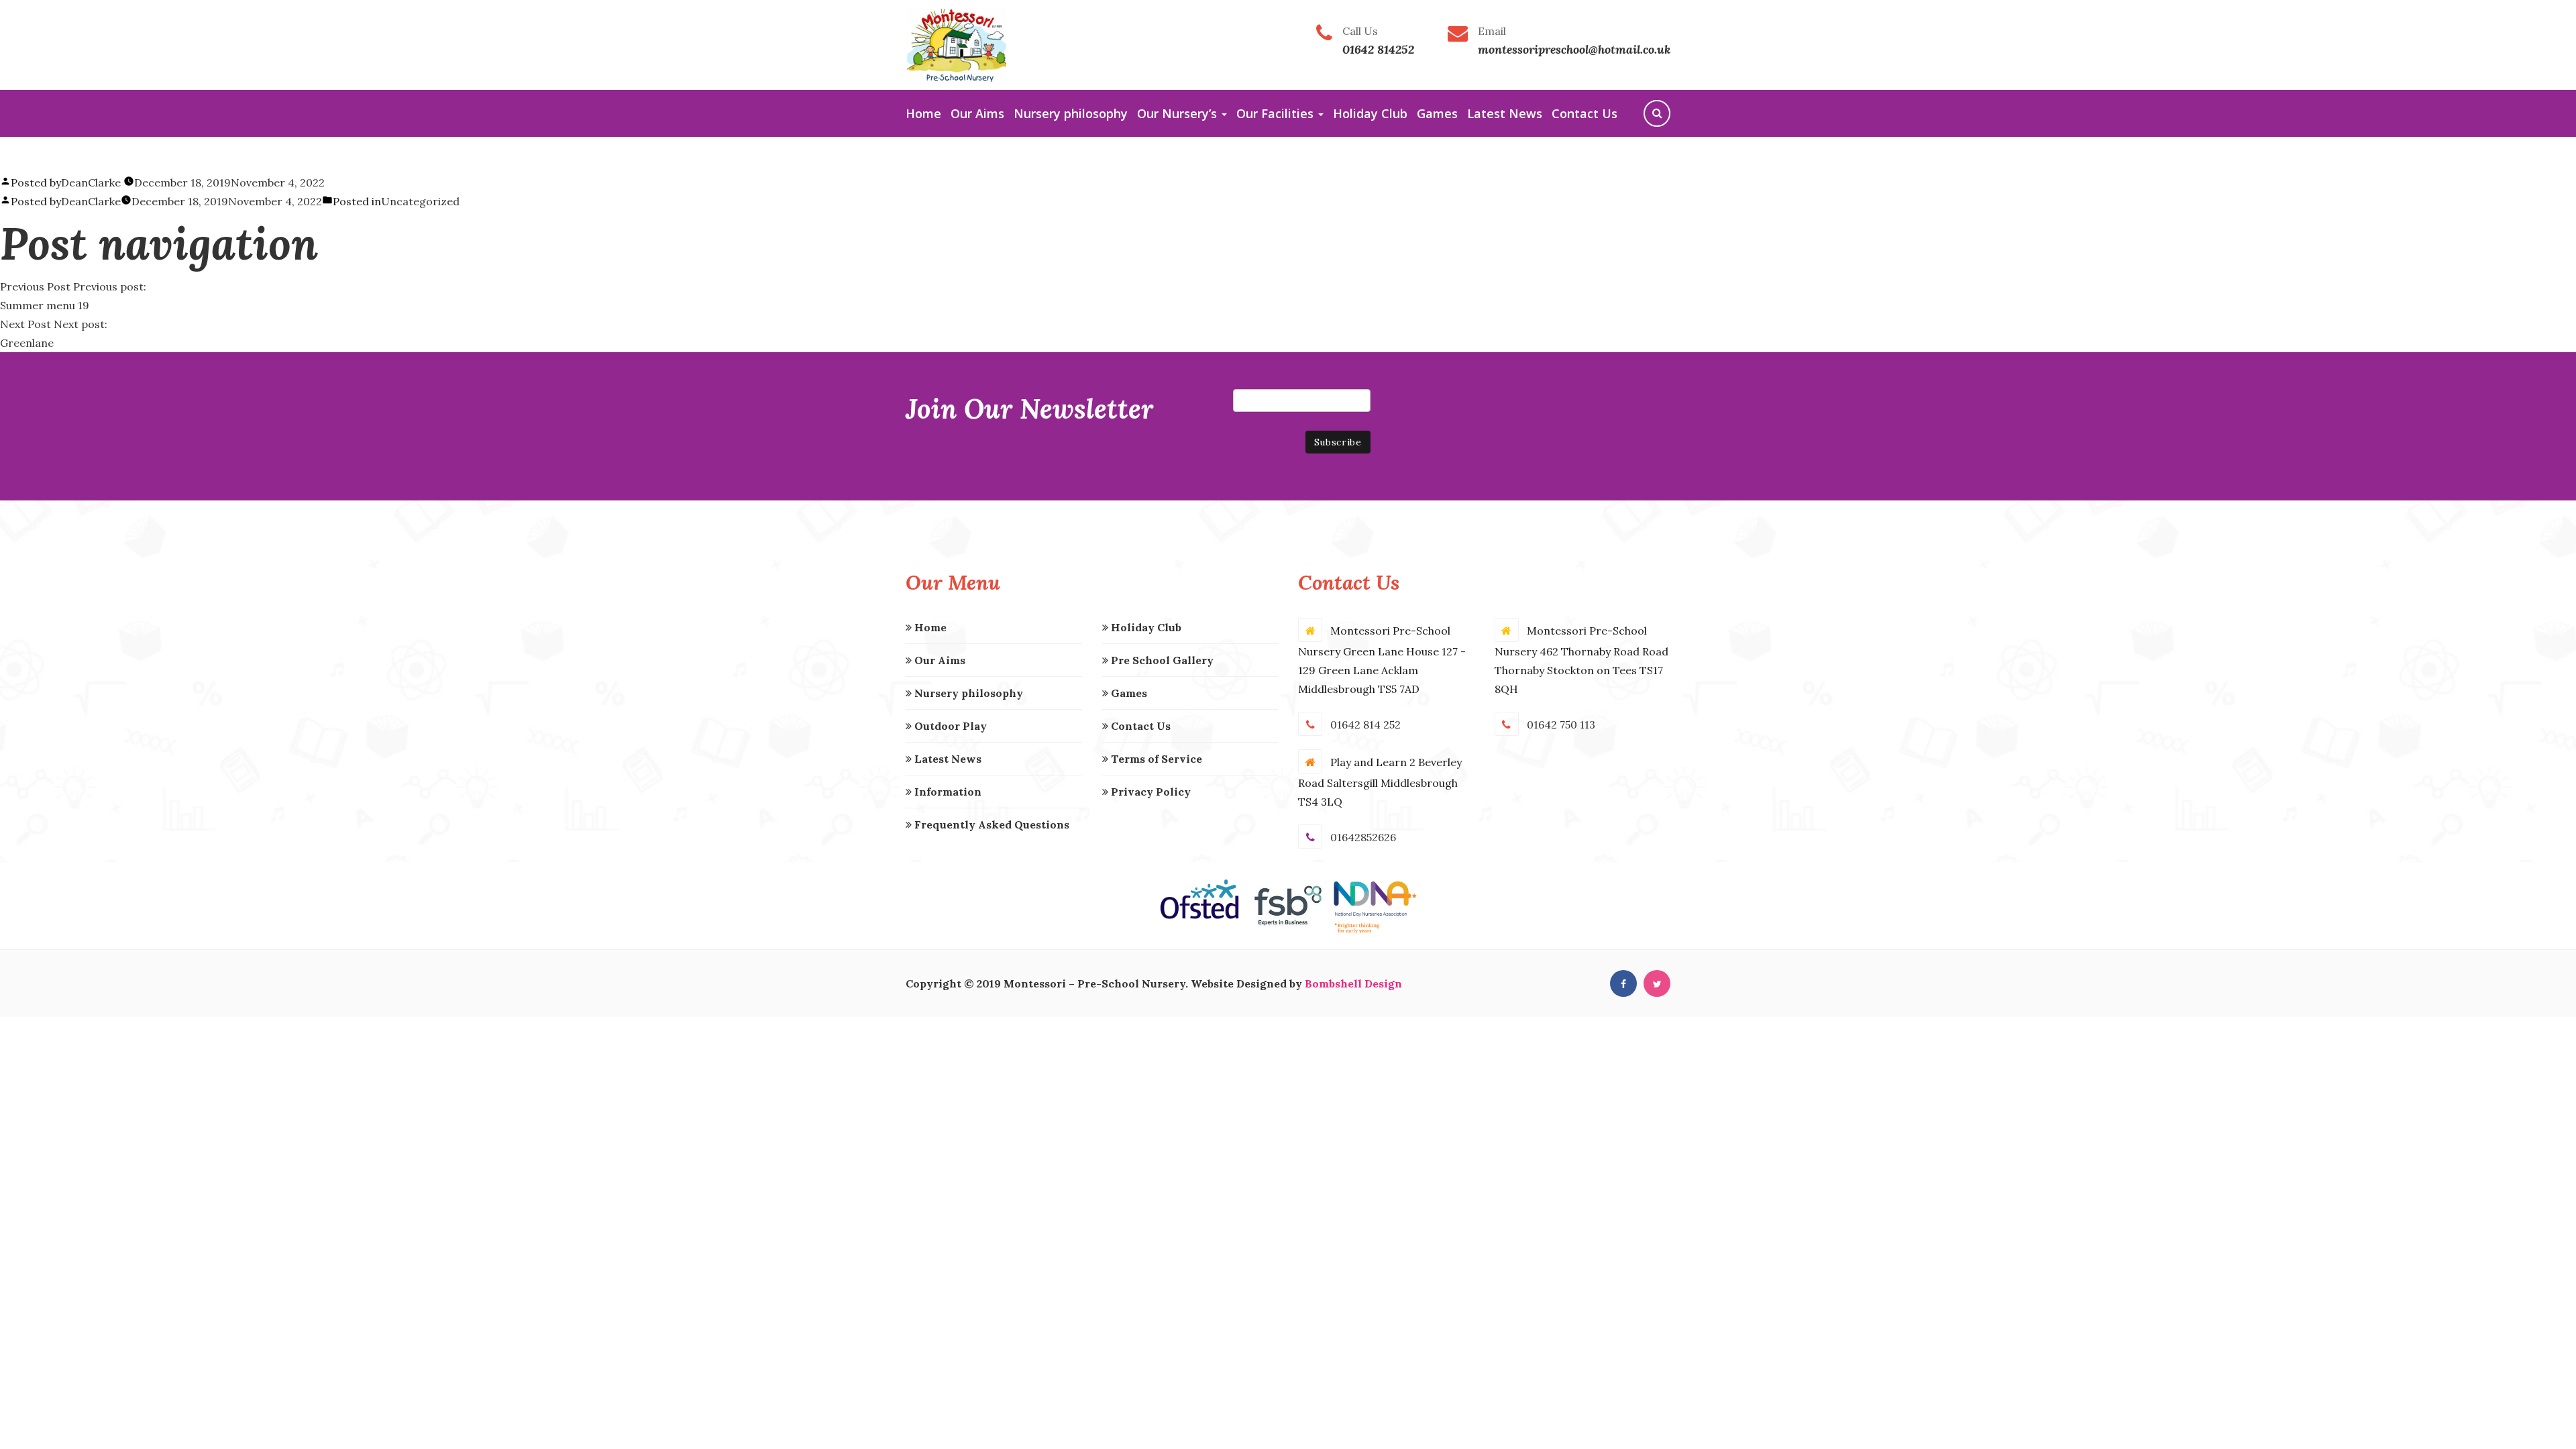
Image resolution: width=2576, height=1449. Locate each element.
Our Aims (977, 113)
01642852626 (1363, 837)
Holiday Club (1370, 113)
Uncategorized (420, 201)
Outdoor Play (949, 726)
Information (947, 792)
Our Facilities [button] (1277, 113)
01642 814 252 (1365, 724)
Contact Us (1585, 113)
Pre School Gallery (1161, 660)
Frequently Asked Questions (990, 824)
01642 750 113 (1561, 724)
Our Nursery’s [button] (1179, 113)
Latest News (1505, 113)
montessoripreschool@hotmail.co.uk (1574, 49)
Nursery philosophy (1071, 113)
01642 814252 (1378, 49)
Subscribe (1338, 442)
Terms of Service (1155, 759)
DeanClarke (91, 182)
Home (923, 113)
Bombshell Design (1353, 983)
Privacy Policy (1149, 792)
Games (1437, 113)
